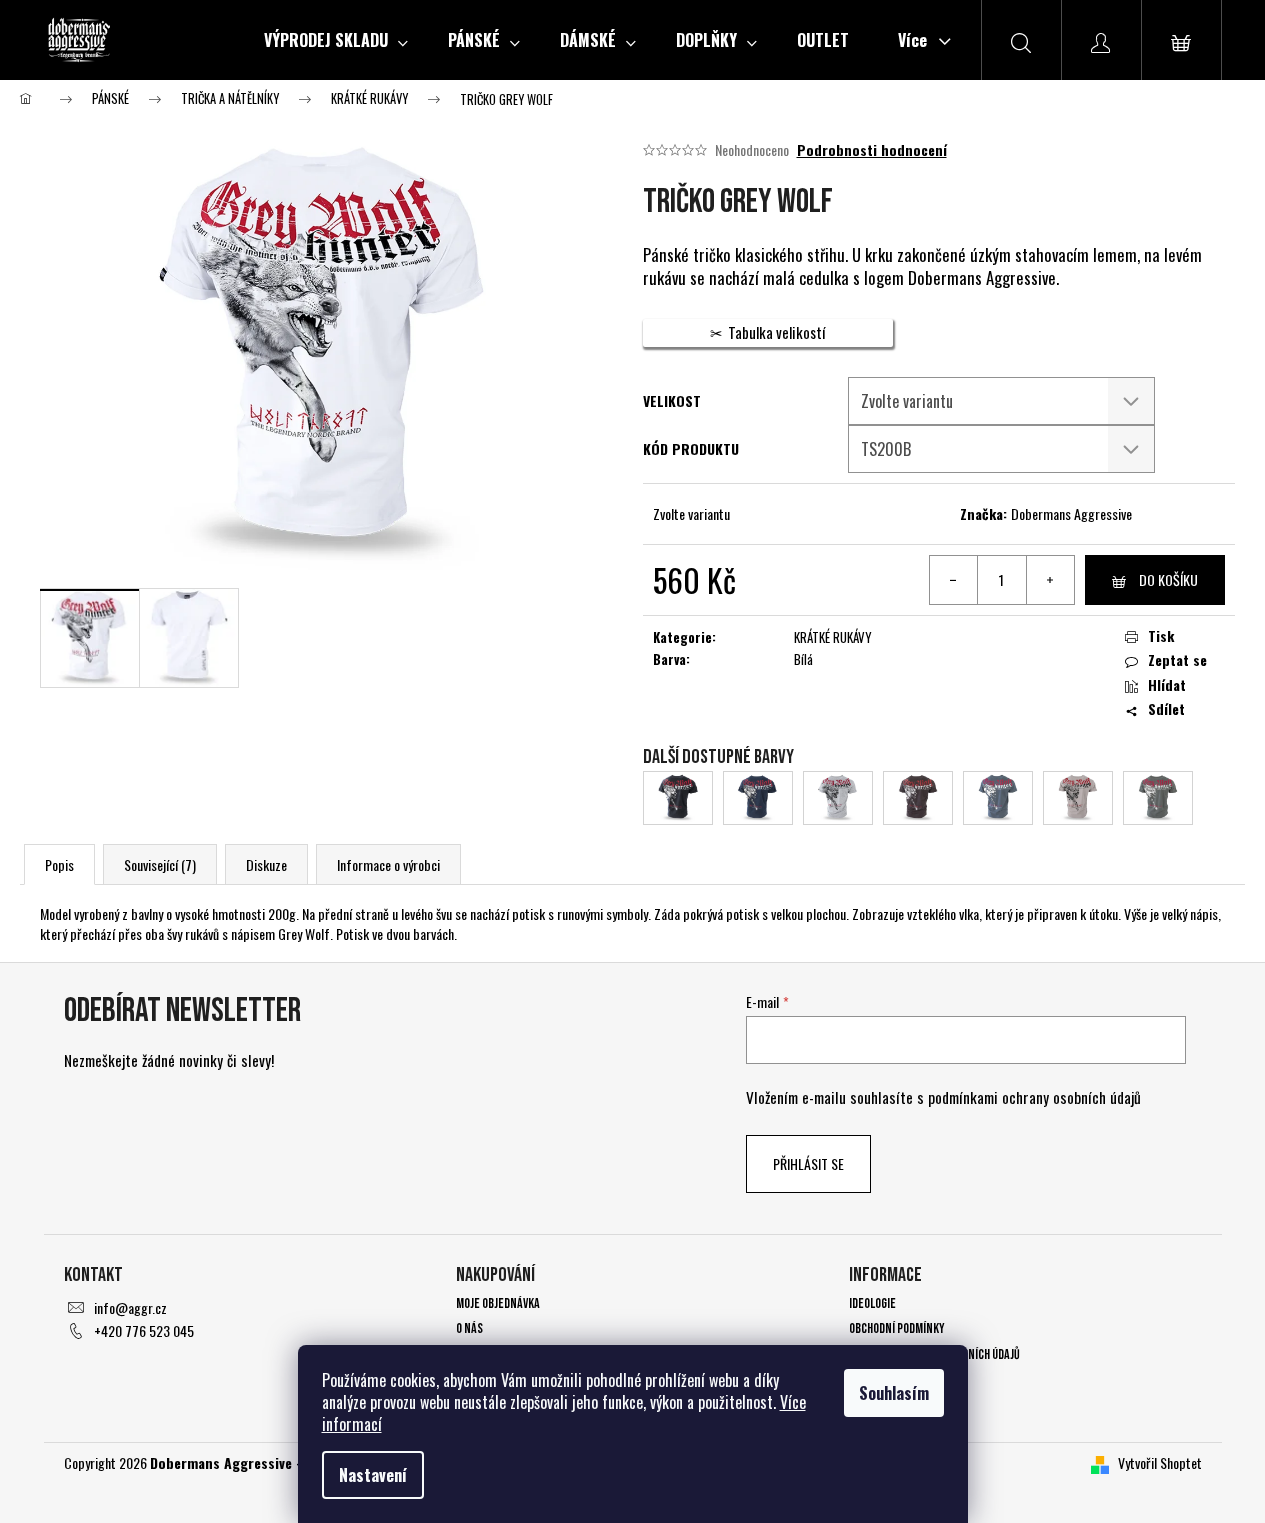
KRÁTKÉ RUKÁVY (833, 637)
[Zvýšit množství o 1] (1050, 580)
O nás (469, 1328)
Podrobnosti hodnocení (872, 150)
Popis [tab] (59, 864)
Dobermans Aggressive (1071, 513)
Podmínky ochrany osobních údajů (934, 1354)
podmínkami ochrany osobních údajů (1034, 1097)
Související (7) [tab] (160, 864)
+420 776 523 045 (144, 1330)
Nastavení (373, 1475)
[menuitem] (336, 40)
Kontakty (874, 1379)
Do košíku (1168, 579)
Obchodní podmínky (897, 1328)
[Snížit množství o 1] (954, 580)
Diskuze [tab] (266, 864)
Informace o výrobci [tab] (388, 864)
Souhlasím (894, 1393)
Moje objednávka (498, 1303)
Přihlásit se (808, 1163)
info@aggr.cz (130, 1307)
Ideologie (872, 1303)
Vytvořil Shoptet (1160, 1462)
